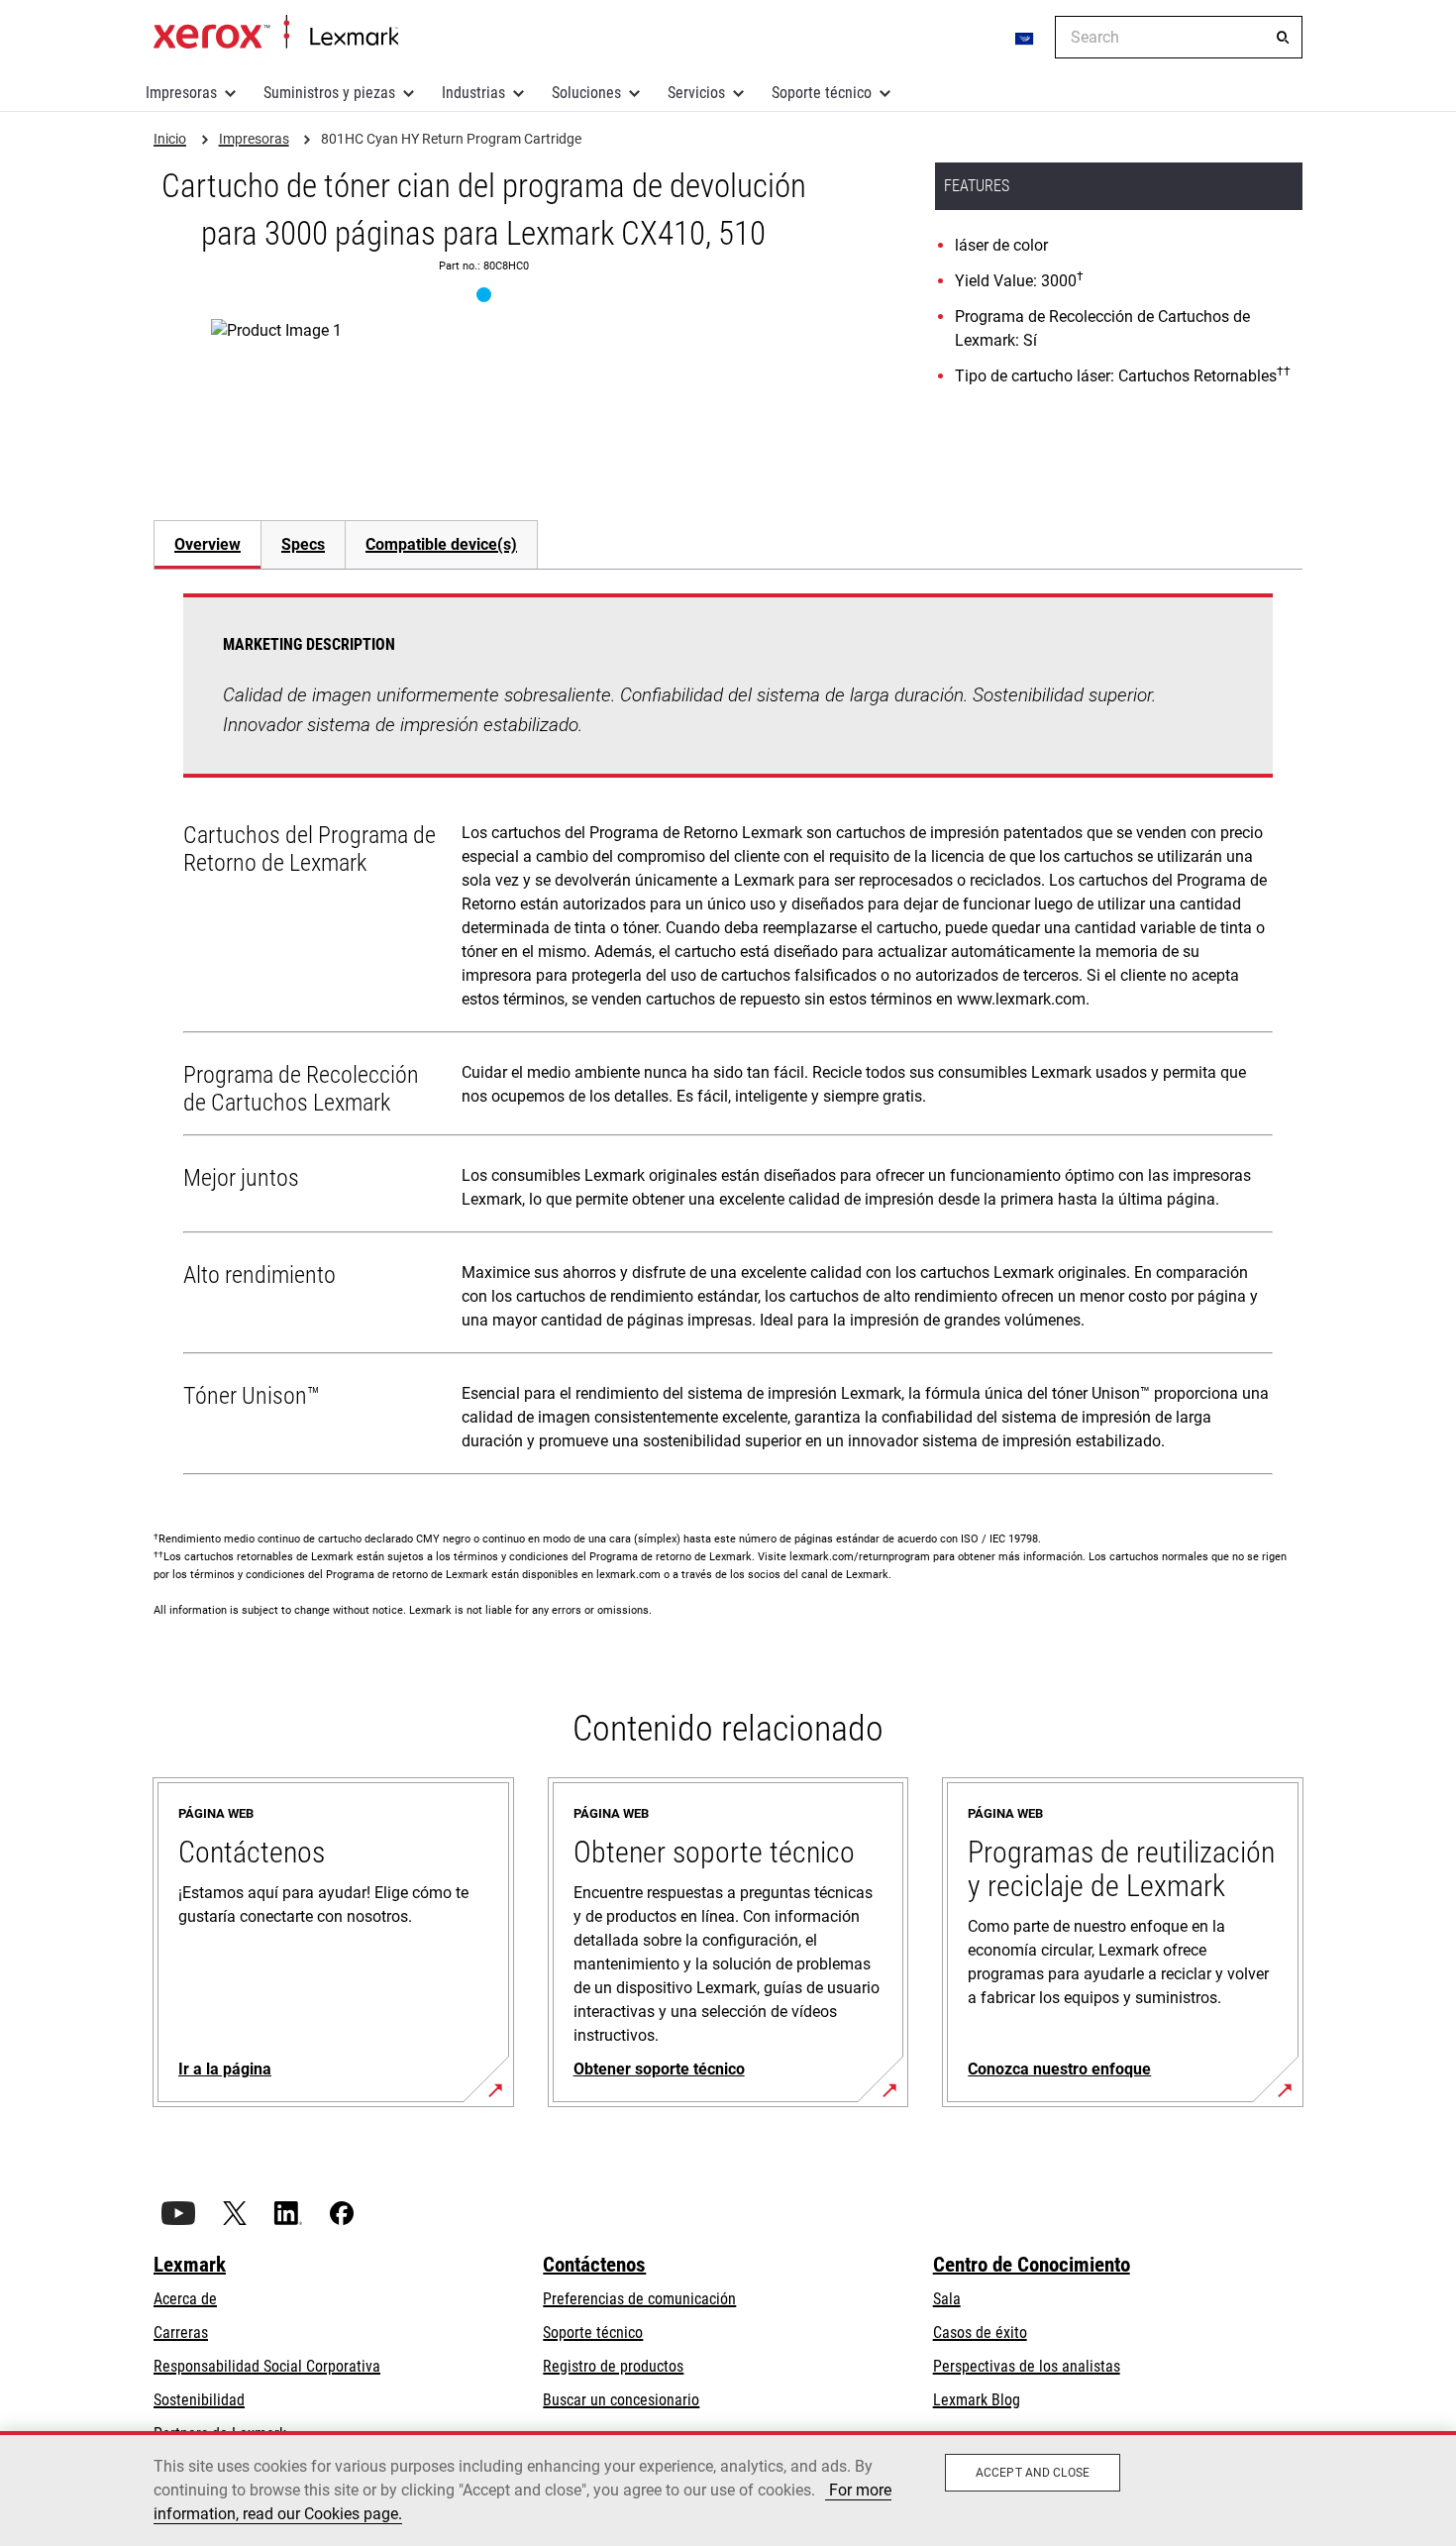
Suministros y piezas (329, 93)
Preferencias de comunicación (639, 2299)
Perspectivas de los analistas (1027, 2366)
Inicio (276, 33)
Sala (947, 2299)
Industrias (473, 93)
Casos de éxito (980, 2333)
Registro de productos (613, 2366)
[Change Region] (1025, 38)
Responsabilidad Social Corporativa (267, 2366)
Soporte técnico (822, 93)
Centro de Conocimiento (1032, 2265)
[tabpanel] (728, 1038)
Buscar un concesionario (621, 2400)
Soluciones (586, 93)
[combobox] (1179, 37)
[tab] (207, 544)
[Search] (1283, 38)
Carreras (181, 2333)
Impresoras (181, 93)
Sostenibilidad (199, 2400)
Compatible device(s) (441, 544)
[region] (728, 2489)
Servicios (696, 93)
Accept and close (1033, 2473)
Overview (208, 544)
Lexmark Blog (977, 2400)
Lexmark (190, 2265)
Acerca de (185, 2299)
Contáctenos (594, 2265)
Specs (303, 544)
